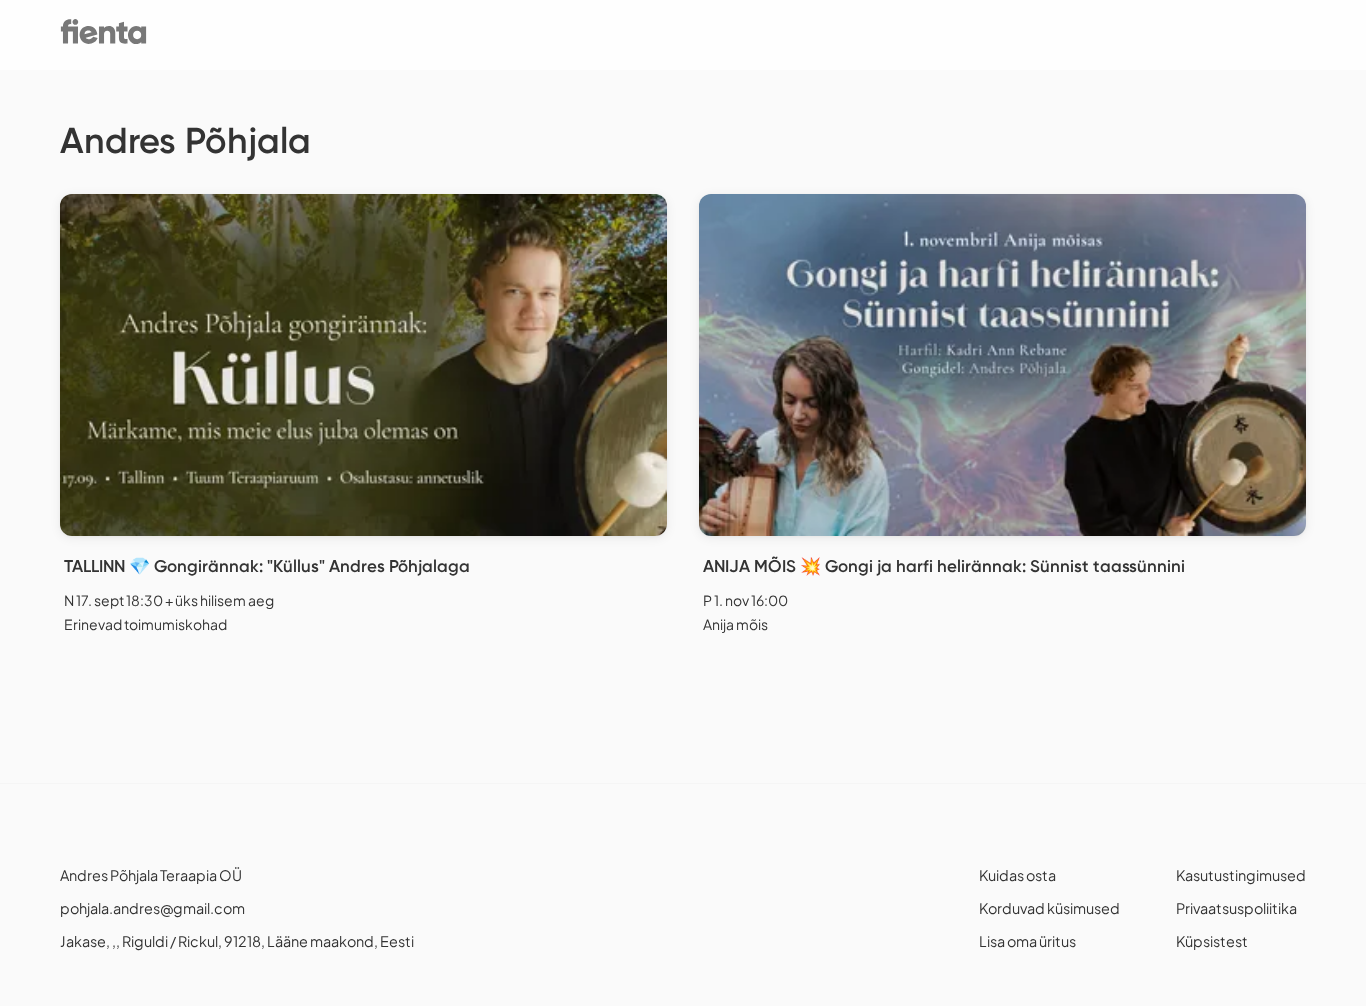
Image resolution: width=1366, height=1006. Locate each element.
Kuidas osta (1017, 875)
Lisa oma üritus (1027, 941)
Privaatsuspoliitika (1236, 908)
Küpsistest (1212, 941)
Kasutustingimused (1241, 875)
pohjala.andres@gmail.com (152, 908)
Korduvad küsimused (1049, 908)
